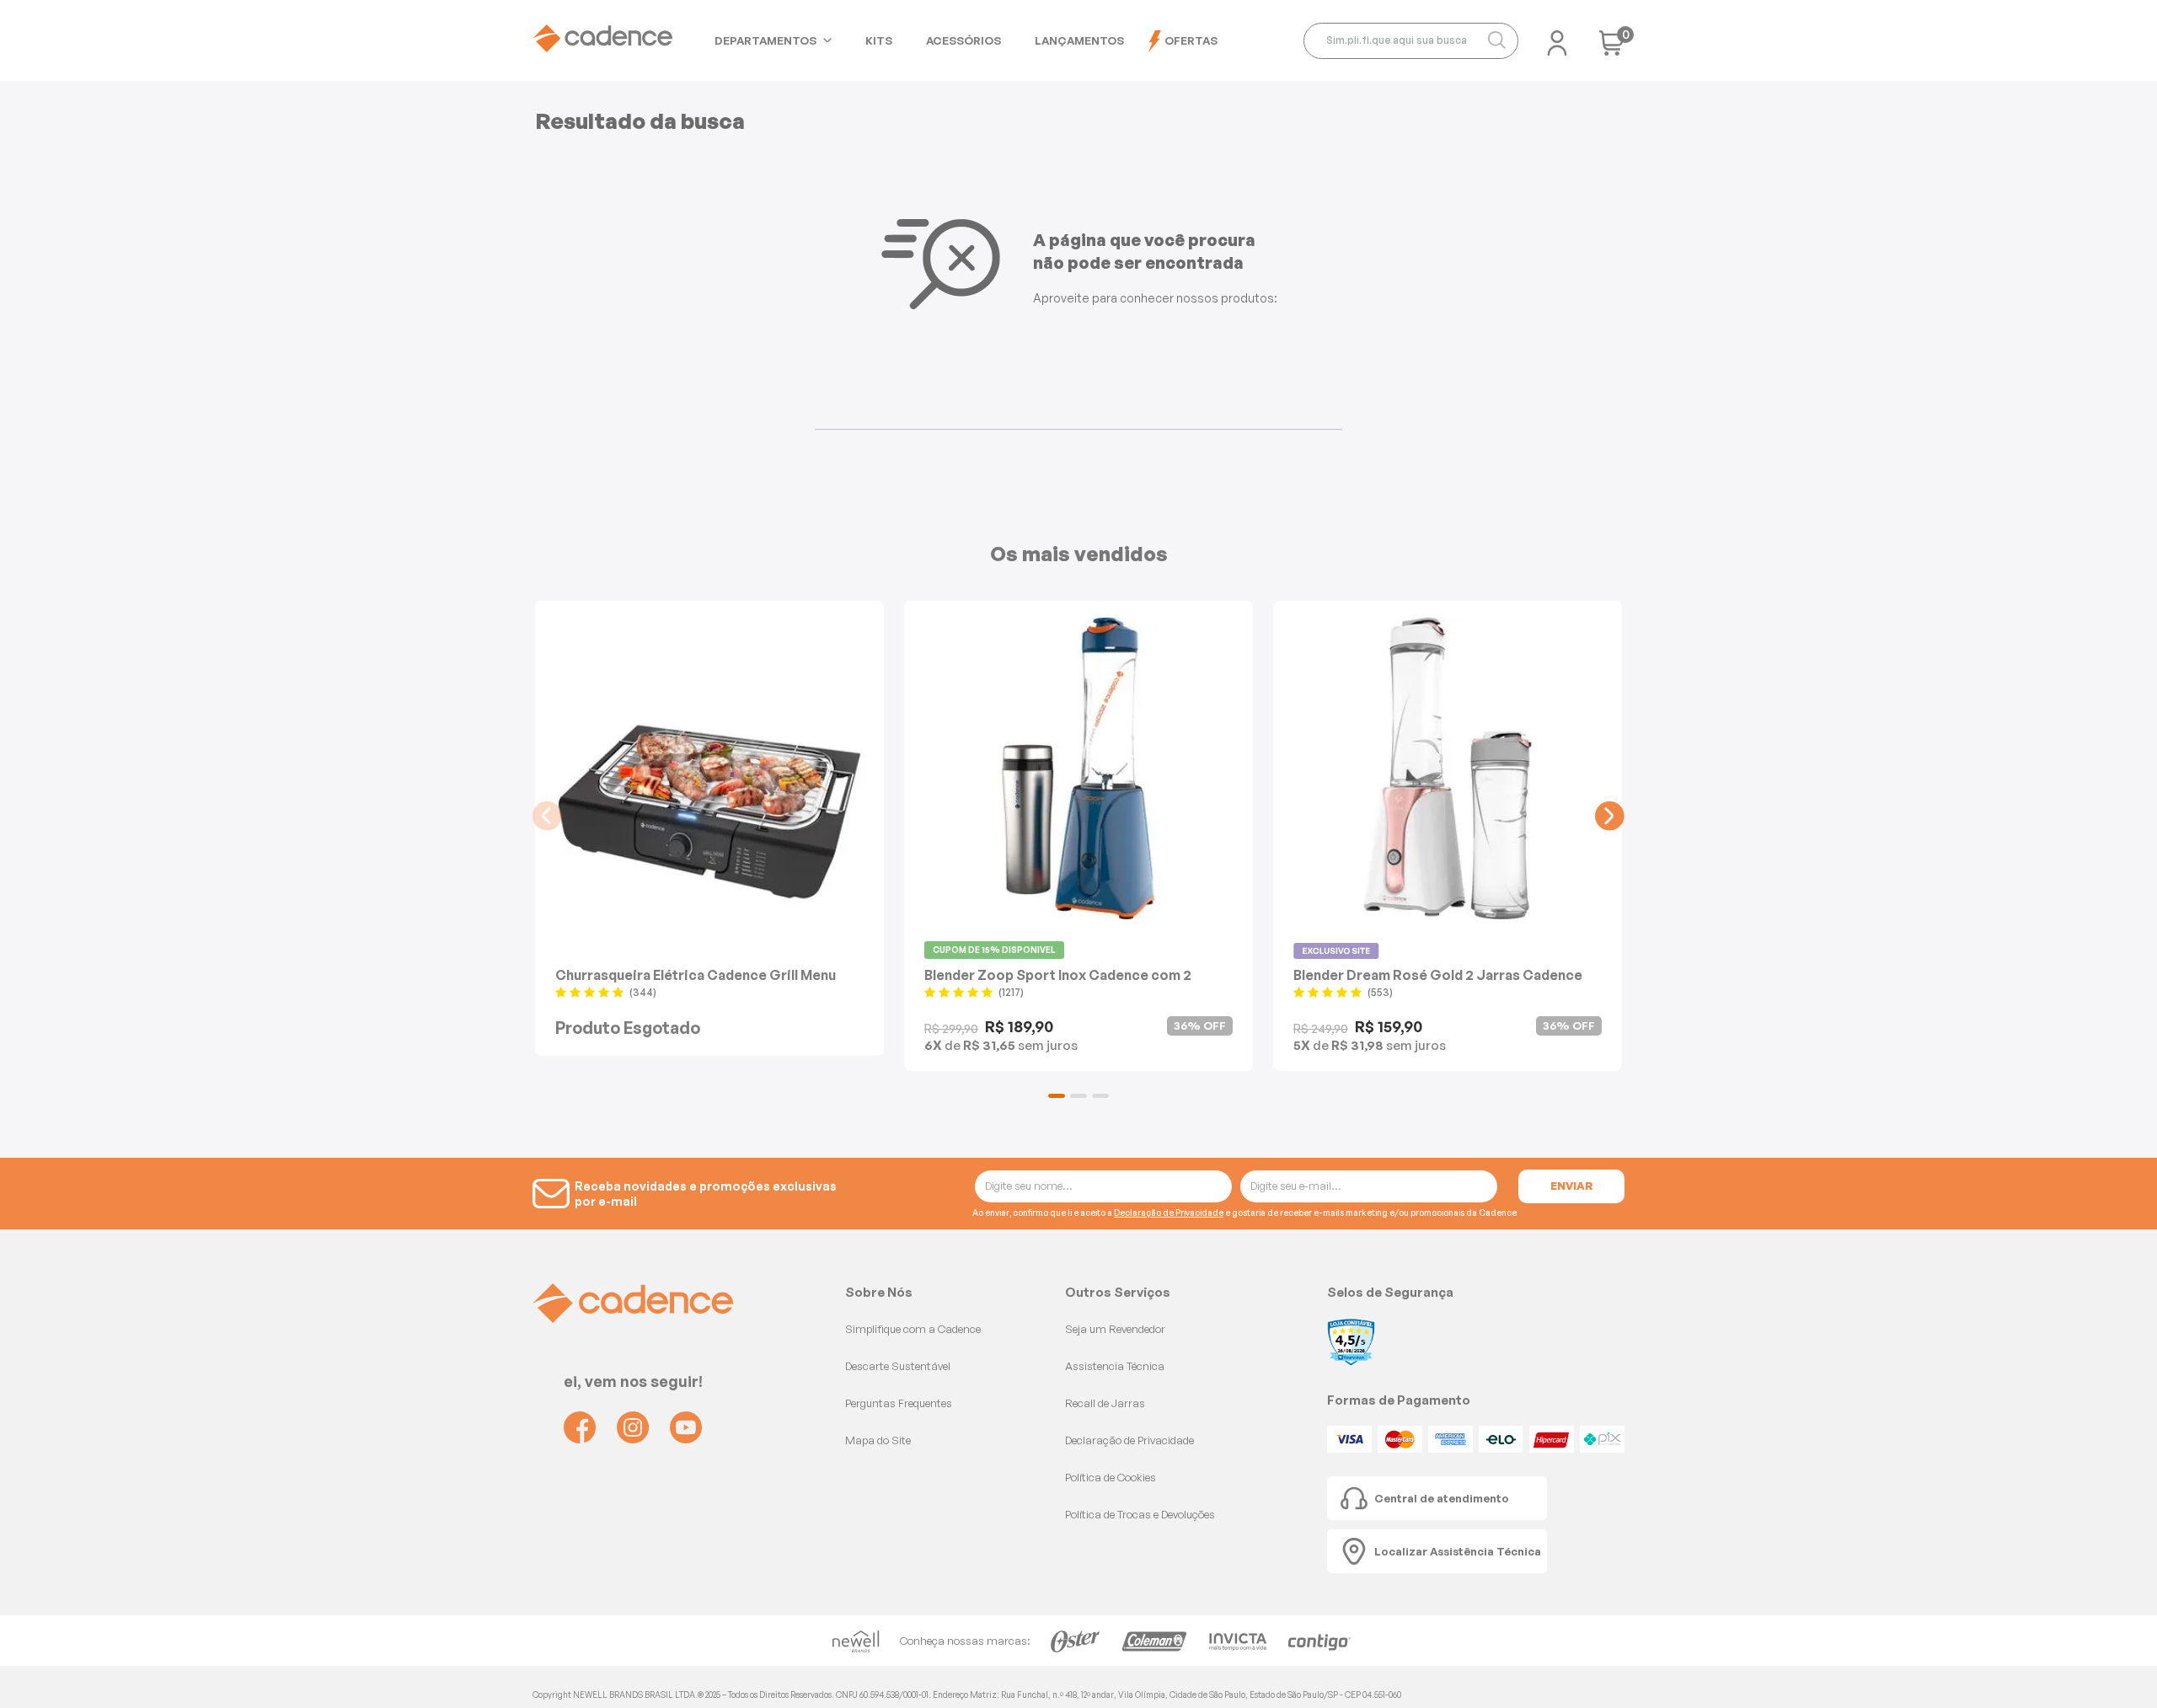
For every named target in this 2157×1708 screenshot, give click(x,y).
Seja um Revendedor (1115, 1329)
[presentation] (547, 816)
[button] (1057, 1096)
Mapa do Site (878, 1440)
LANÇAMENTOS (1079, 40)
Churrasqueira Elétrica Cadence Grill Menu (696, 974)
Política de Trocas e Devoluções (1140, 1514)
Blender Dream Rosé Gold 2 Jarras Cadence (1438, 974)
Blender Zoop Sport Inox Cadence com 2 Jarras (1058, 974)
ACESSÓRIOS (963, 40)
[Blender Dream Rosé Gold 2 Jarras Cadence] (1448, 768)
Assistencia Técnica (1115, 1366)
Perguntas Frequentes (899, 1403)
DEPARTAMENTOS (765, 40)
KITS (879, 40)
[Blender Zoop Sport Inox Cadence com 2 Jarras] (1078, 768)
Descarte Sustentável (898, 1366)
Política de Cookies (1111, 1477)
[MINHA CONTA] (1557, 38)
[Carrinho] (1612, 48)
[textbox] (1411, 41)
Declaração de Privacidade (1169, 1213)
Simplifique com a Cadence (913, 1329)
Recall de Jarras (1105, 1403)
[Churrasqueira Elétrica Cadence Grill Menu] (709, 768)
